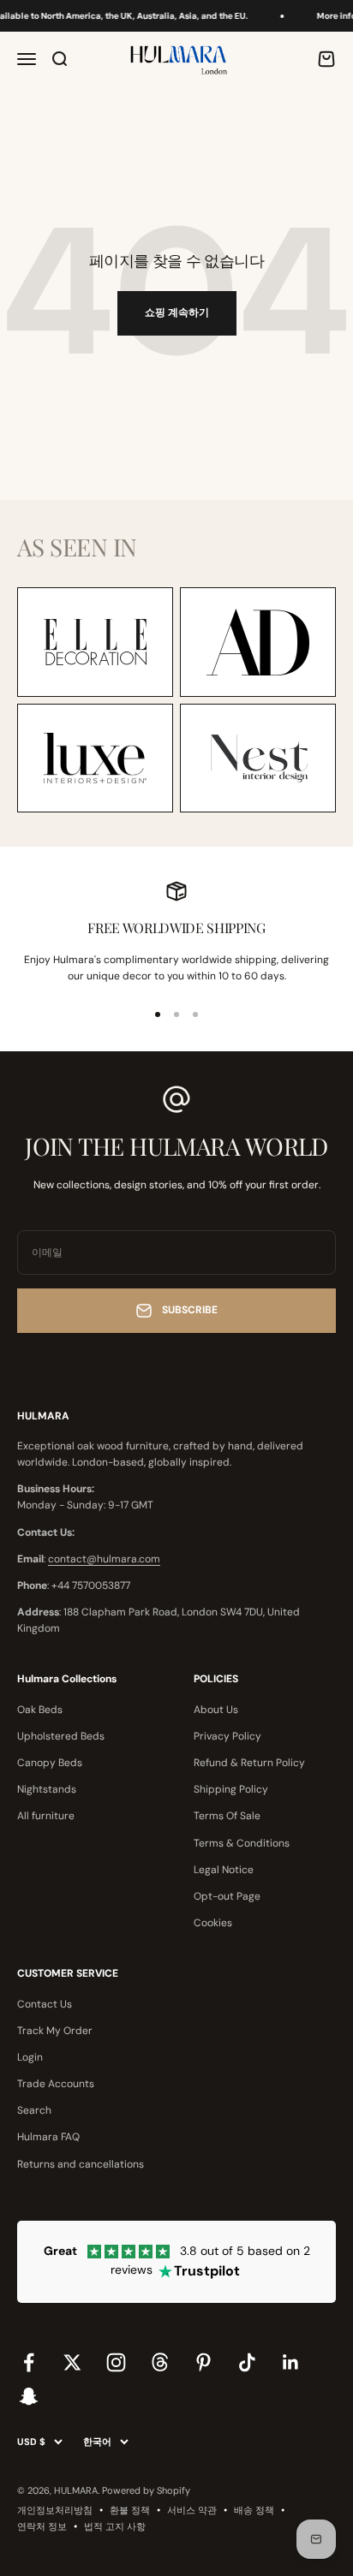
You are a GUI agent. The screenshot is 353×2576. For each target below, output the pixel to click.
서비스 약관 (192, 2510)
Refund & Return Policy (249, 1763)
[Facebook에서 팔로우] (29, 2362)
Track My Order (55, 2031)
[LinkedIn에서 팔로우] (291, 2362)
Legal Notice (224, 1870)
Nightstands (47, 1789)
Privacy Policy (227, 1736)
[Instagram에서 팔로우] (116, 2362)
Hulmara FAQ (48, 2137)
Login (30, 2057)
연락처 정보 (42, 2526)
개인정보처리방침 (55, 2510)
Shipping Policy (231, 1789)
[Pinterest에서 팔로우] (203, 2362)
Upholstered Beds (61, 1736)
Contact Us (45, 2004)
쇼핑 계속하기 (177, 312)
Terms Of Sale (227, 1816)
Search (34, 2110)
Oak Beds (40, 1710)
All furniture (46, 1816)
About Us (216, 1710)
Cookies (213, 1923)
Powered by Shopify (146, 2490)
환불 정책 (130, 2510)
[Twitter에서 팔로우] (72, 2362)
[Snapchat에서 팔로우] (29, 2396)
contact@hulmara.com (104, 1559)
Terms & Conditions (242, 1843)
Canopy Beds (50, 1763)
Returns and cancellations (81, 2164)
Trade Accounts (56, 2084)
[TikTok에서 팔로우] (247, 2362)
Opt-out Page (227, 1896)
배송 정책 (254, 2510)
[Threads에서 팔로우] (160, 2362)
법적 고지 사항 (115, 2526)
